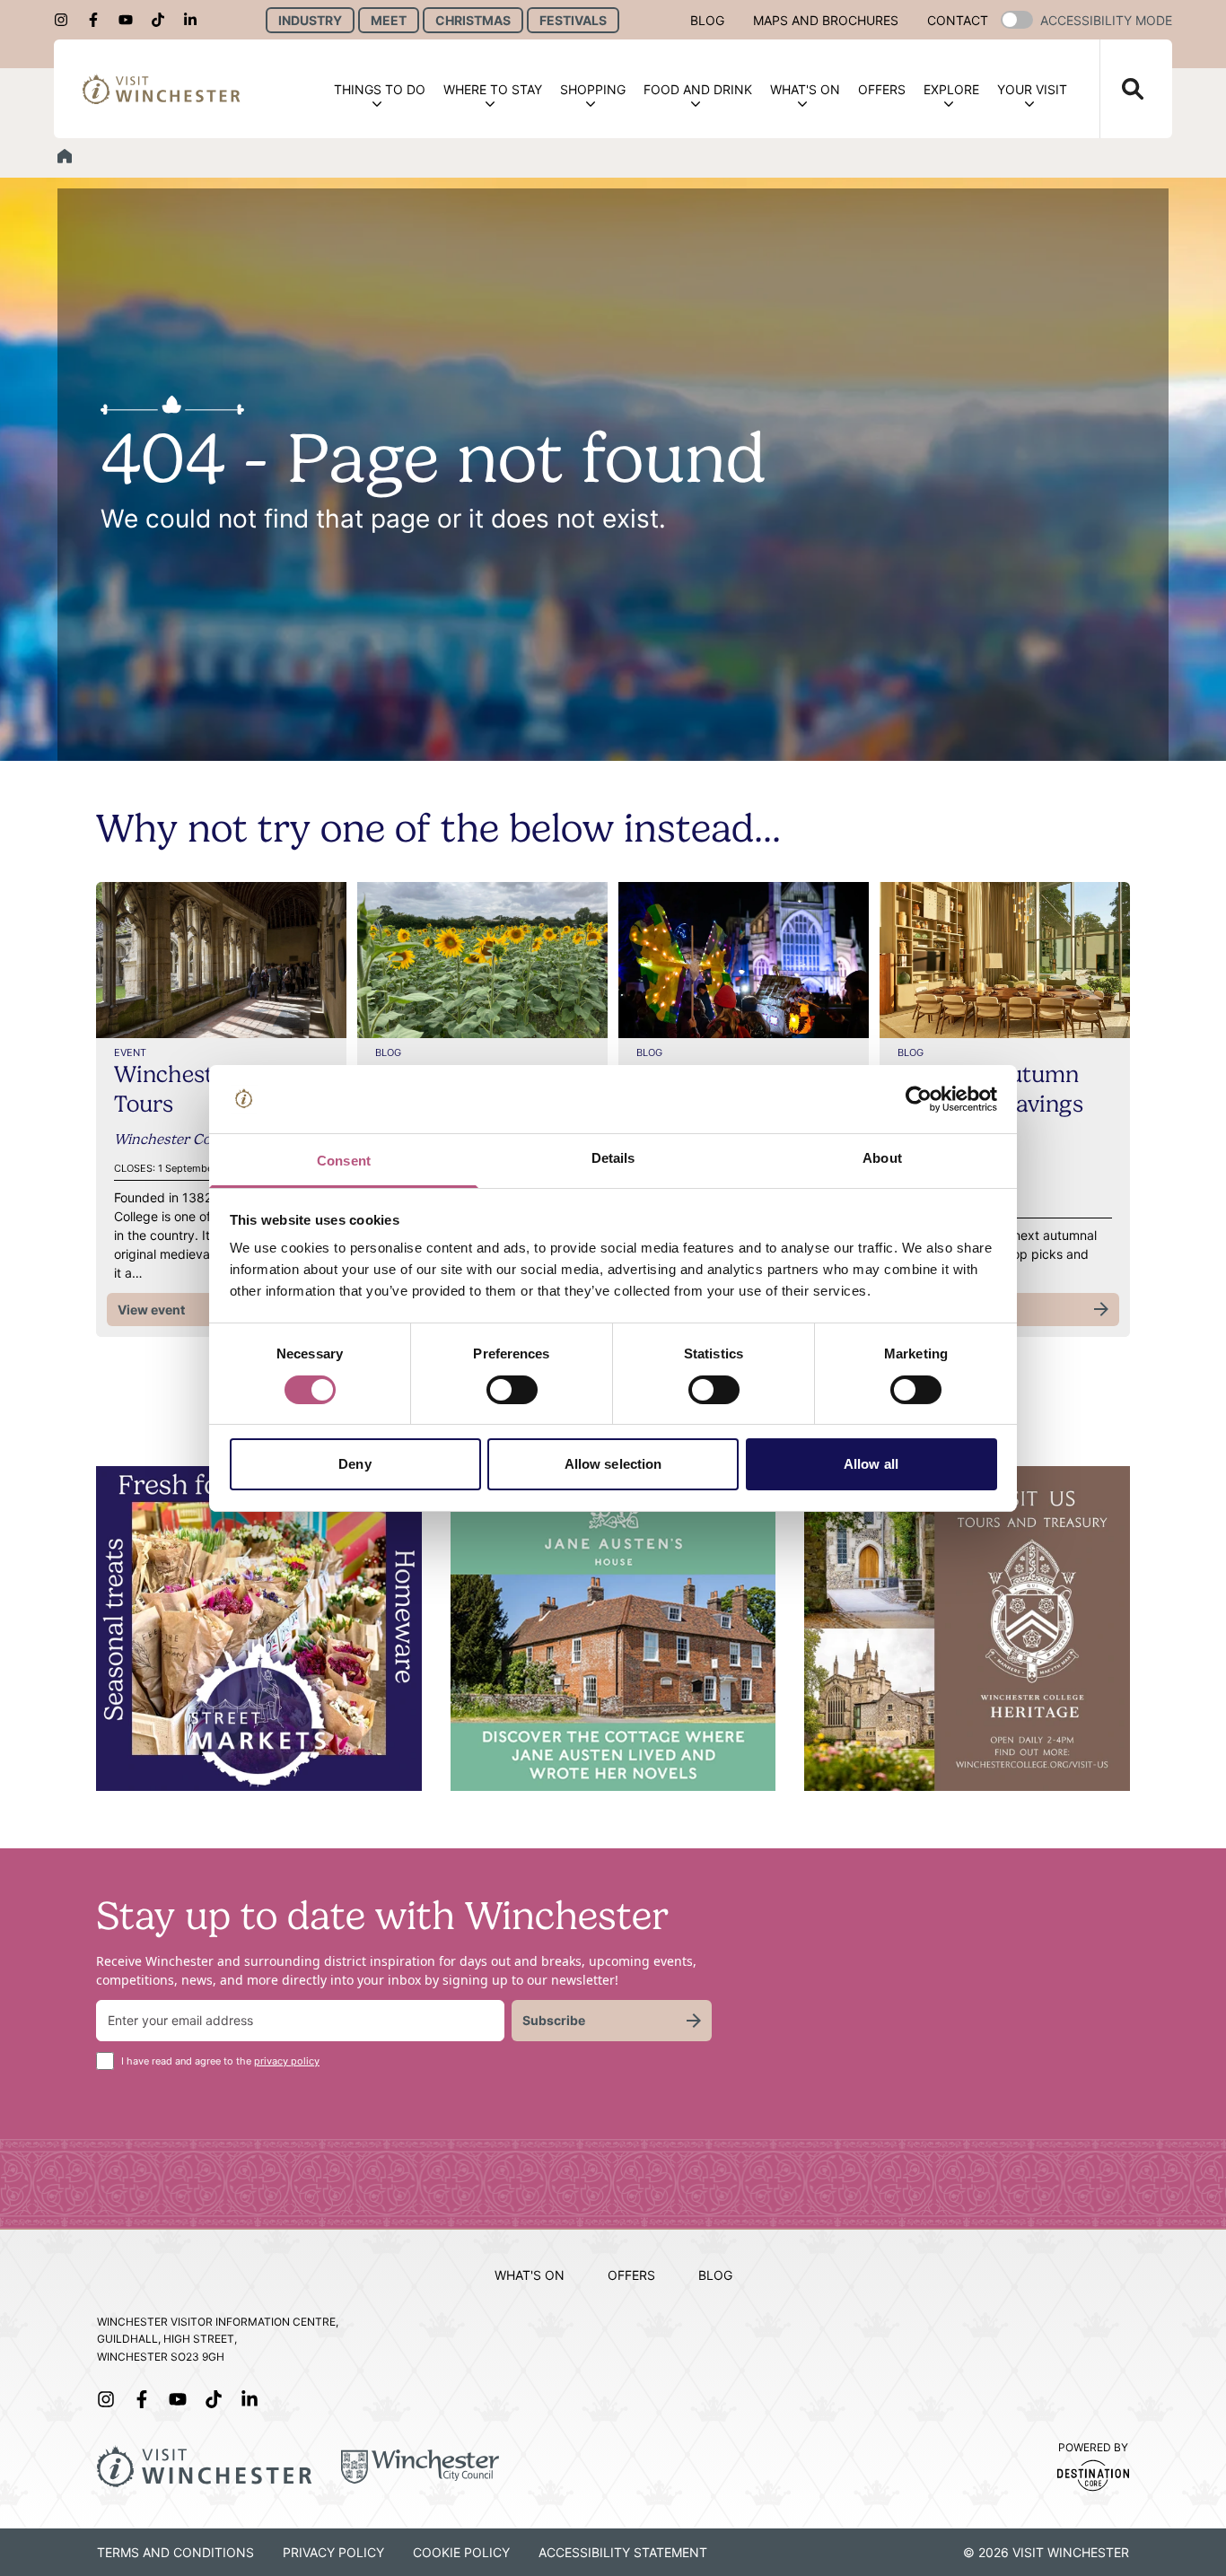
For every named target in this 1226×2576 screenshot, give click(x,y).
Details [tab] (613, 1158)
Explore (951, 89)
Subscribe (554, 2020)
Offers (882, 89)
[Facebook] (99, 20)
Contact (958, 20)
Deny (355, 1464)
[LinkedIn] (196, 20)
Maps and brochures (826, 20)
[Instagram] (66, 20)
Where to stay (493, 89)
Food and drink (698, 89)
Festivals (573, 20)
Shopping (593, 89)
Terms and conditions (175, 2552)
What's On (805, 89)
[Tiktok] (163, 20)
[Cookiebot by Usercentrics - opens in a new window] (919, 1099)
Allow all (871, 1464)
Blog (707, 20)
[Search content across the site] (1122, 89)
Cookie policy (461, 2552)
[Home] (65, 156)
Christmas (473, 20)
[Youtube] (131, 20)
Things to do (380, 89)
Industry (310, 20)
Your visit (1032, 89)
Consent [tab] (344, 1161)
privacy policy (287, 2061)
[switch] (512, 1390)
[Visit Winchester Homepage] (162, 89)
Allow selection (613, 1464)
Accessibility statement (623, 2552)
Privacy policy (333, 2552)
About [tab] (882, 1158)
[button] (1017, 20)
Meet (389, 20)
